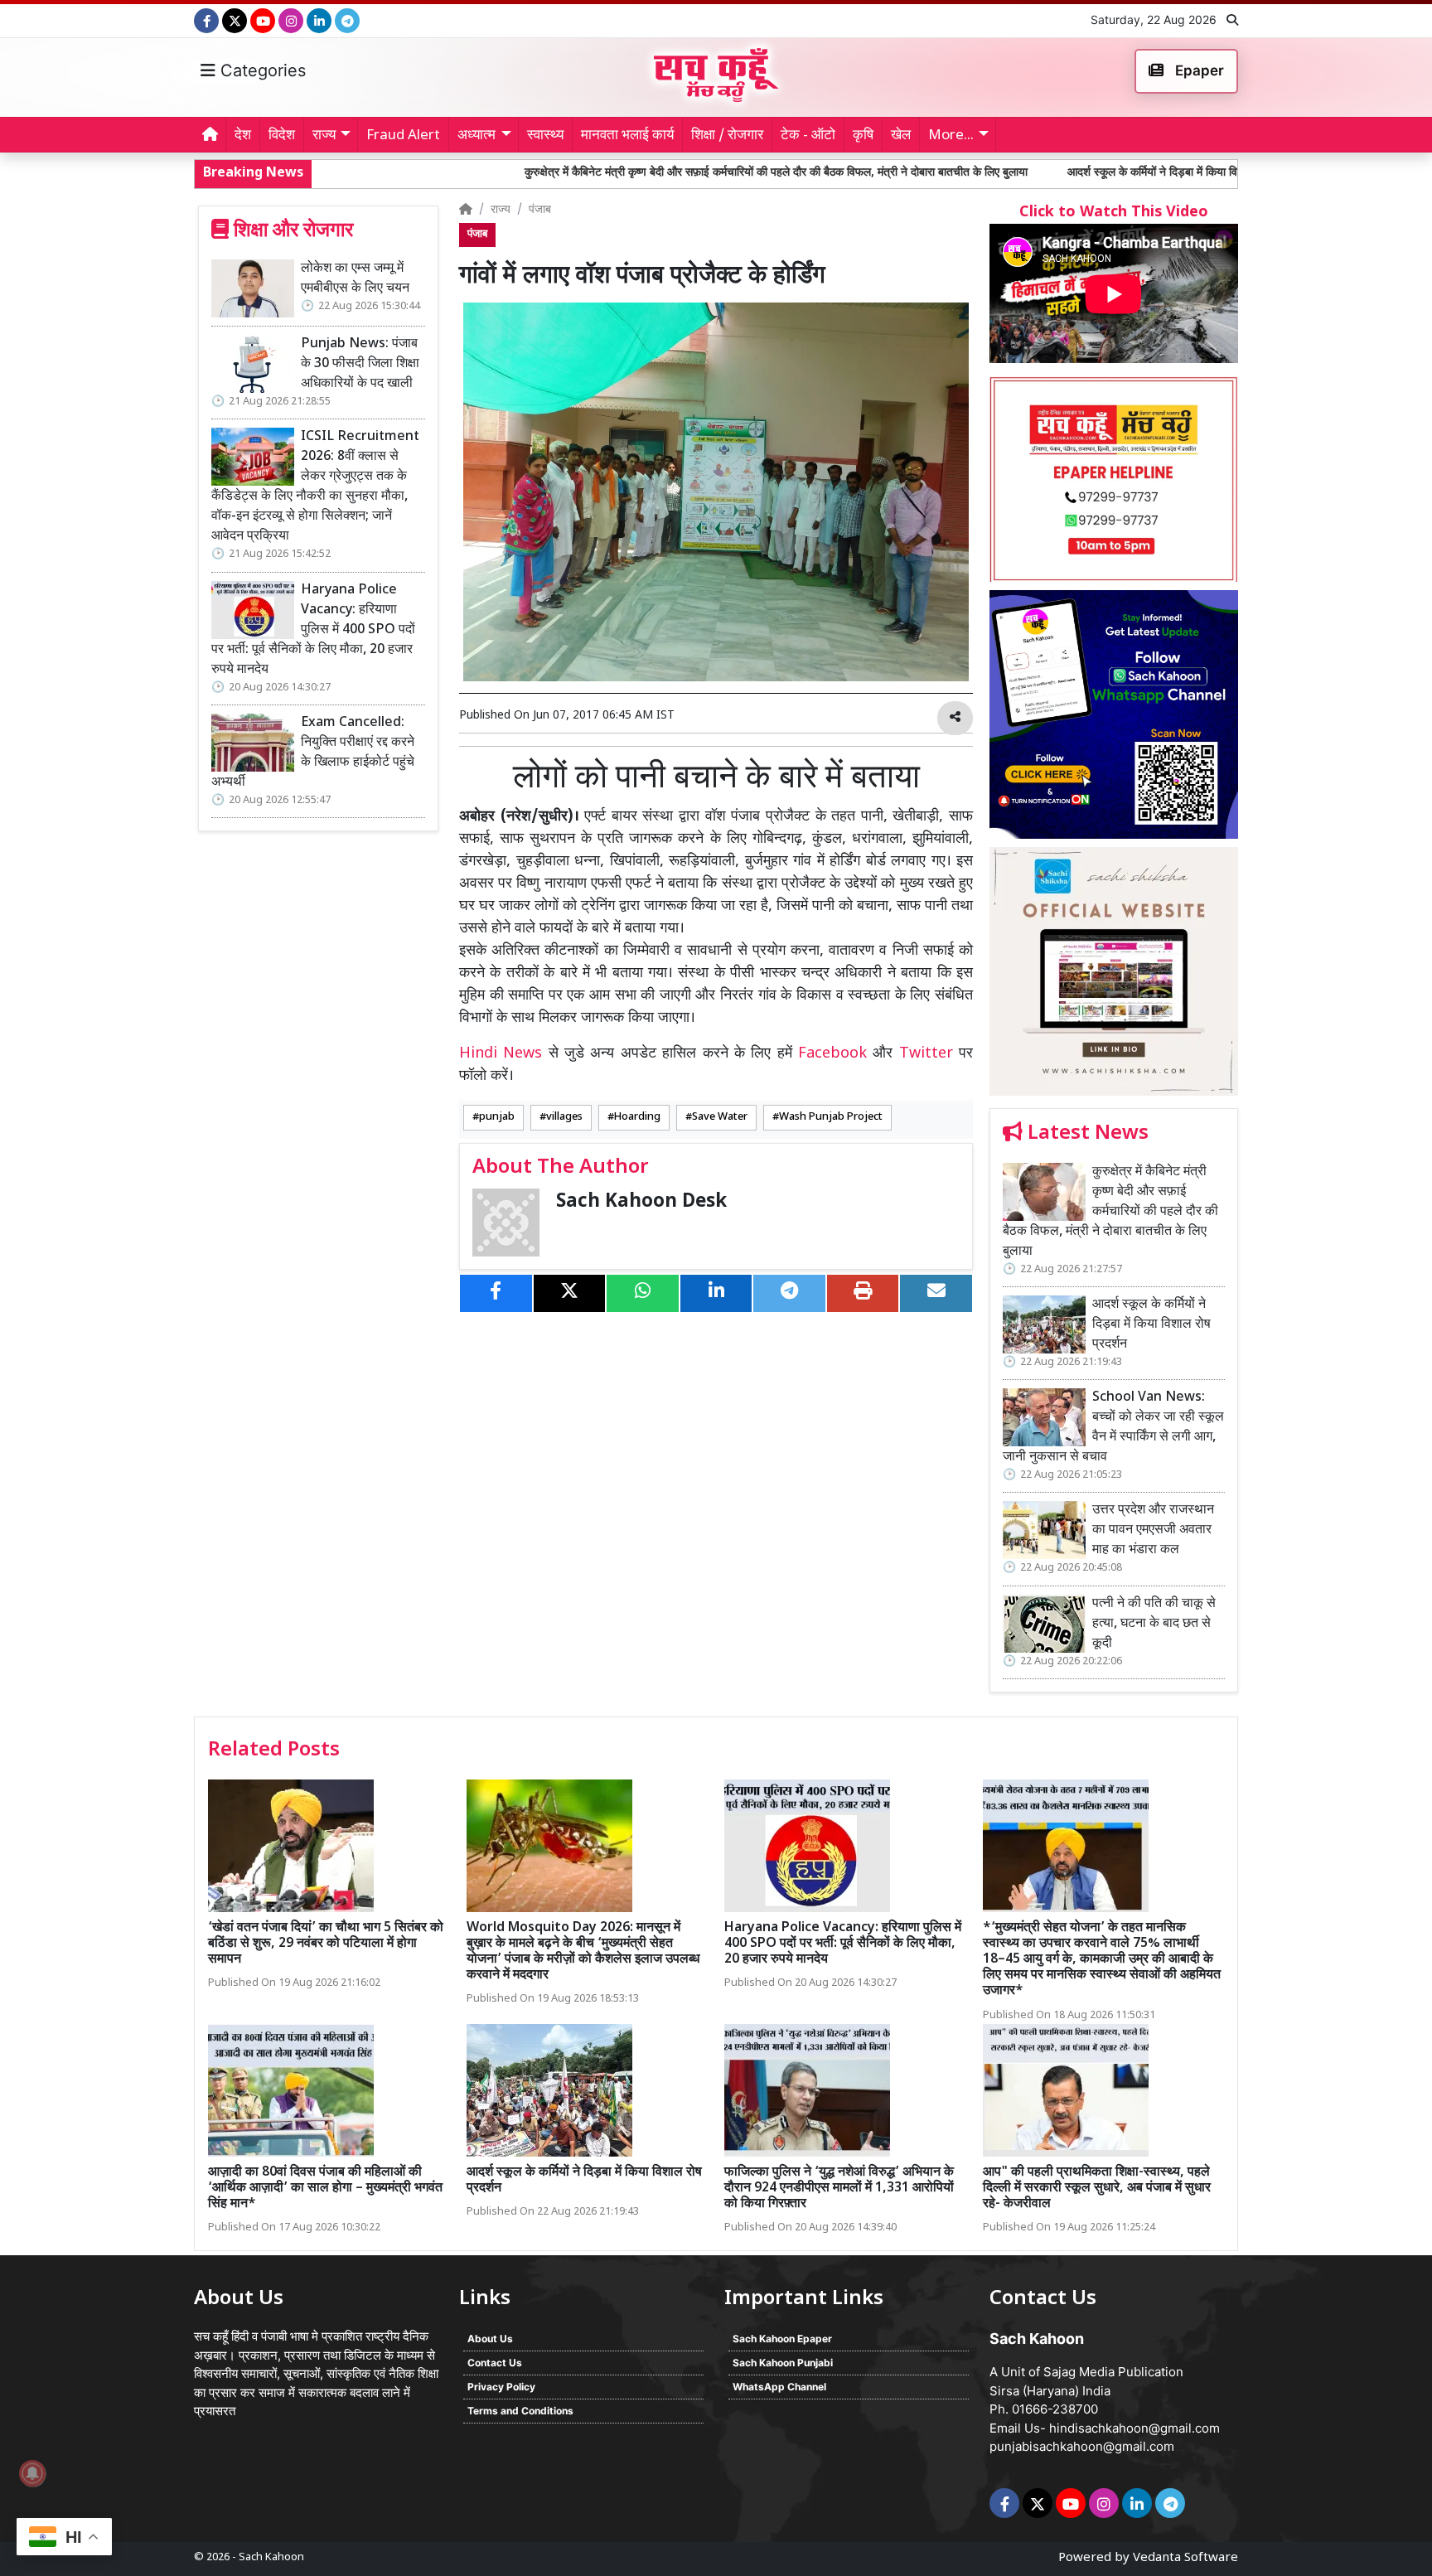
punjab (497, 1117)
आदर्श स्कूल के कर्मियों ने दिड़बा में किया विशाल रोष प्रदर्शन (1050, 173)
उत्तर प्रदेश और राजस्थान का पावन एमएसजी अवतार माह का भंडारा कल (1153, 1530)
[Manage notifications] (32, 2473)
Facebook (832, 1054)
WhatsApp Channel (779, 2387)
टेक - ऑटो (808, 136)
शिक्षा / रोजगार (727, 136)
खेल (901, 136)
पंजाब (540, 210)
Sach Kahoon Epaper (782, 2339)
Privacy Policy (501, 2387)
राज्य (501, 210)
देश (243, 136)
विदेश (282, 136)
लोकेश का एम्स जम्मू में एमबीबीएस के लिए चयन (355, 279)
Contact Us (495, 2363)
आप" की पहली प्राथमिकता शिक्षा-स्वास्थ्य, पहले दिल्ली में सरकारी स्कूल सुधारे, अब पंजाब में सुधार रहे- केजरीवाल (1097, 2189)
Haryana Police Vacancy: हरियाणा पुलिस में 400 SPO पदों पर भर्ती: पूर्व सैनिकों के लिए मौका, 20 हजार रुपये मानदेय (313, 630)
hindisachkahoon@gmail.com (1134, 2428)
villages (564, 1117)
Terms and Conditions (520, 2411)
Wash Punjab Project (831, 1117)
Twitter (926, 1054)
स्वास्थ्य (545, 136)
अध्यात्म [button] (477, 136)
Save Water (720, 1117)
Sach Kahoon (271, 2557)
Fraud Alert (403, 136)
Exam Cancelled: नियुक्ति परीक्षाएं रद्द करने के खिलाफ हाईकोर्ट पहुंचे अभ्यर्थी (313, 753)
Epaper (1198, 70)
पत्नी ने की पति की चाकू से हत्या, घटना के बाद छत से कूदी (1154, 1624)
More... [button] (951, 136)
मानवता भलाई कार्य (627, 136)
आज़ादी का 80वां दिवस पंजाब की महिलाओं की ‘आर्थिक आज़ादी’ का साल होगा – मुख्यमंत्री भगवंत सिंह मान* (325, 2189)
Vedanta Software (1185, 2558)
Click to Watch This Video (1114, 213)
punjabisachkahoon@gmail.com (1082, 2446)
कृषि (863, 136)
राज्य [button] (324, 136)
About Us (490, 2339)
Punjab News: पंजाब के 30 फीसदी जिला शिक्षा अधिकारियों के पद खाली (360, 364)
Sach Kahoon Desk (641, 1202)
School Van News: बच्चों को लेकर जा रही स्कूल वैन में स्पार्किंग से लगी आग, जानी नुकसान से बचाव (1113, 1428)
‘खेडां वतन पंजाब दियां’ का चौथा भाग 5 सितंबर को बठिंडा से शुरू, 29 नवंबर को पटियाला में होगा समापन (326, 1944)
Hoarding (637, 1117)
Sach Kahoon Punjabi (783, 2363)
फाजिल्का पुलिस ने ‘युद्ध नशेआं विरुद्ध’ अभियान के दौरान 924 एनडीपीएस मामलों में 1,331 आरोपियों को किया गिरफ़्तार (839, 2189)
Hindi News (504, 1054)
